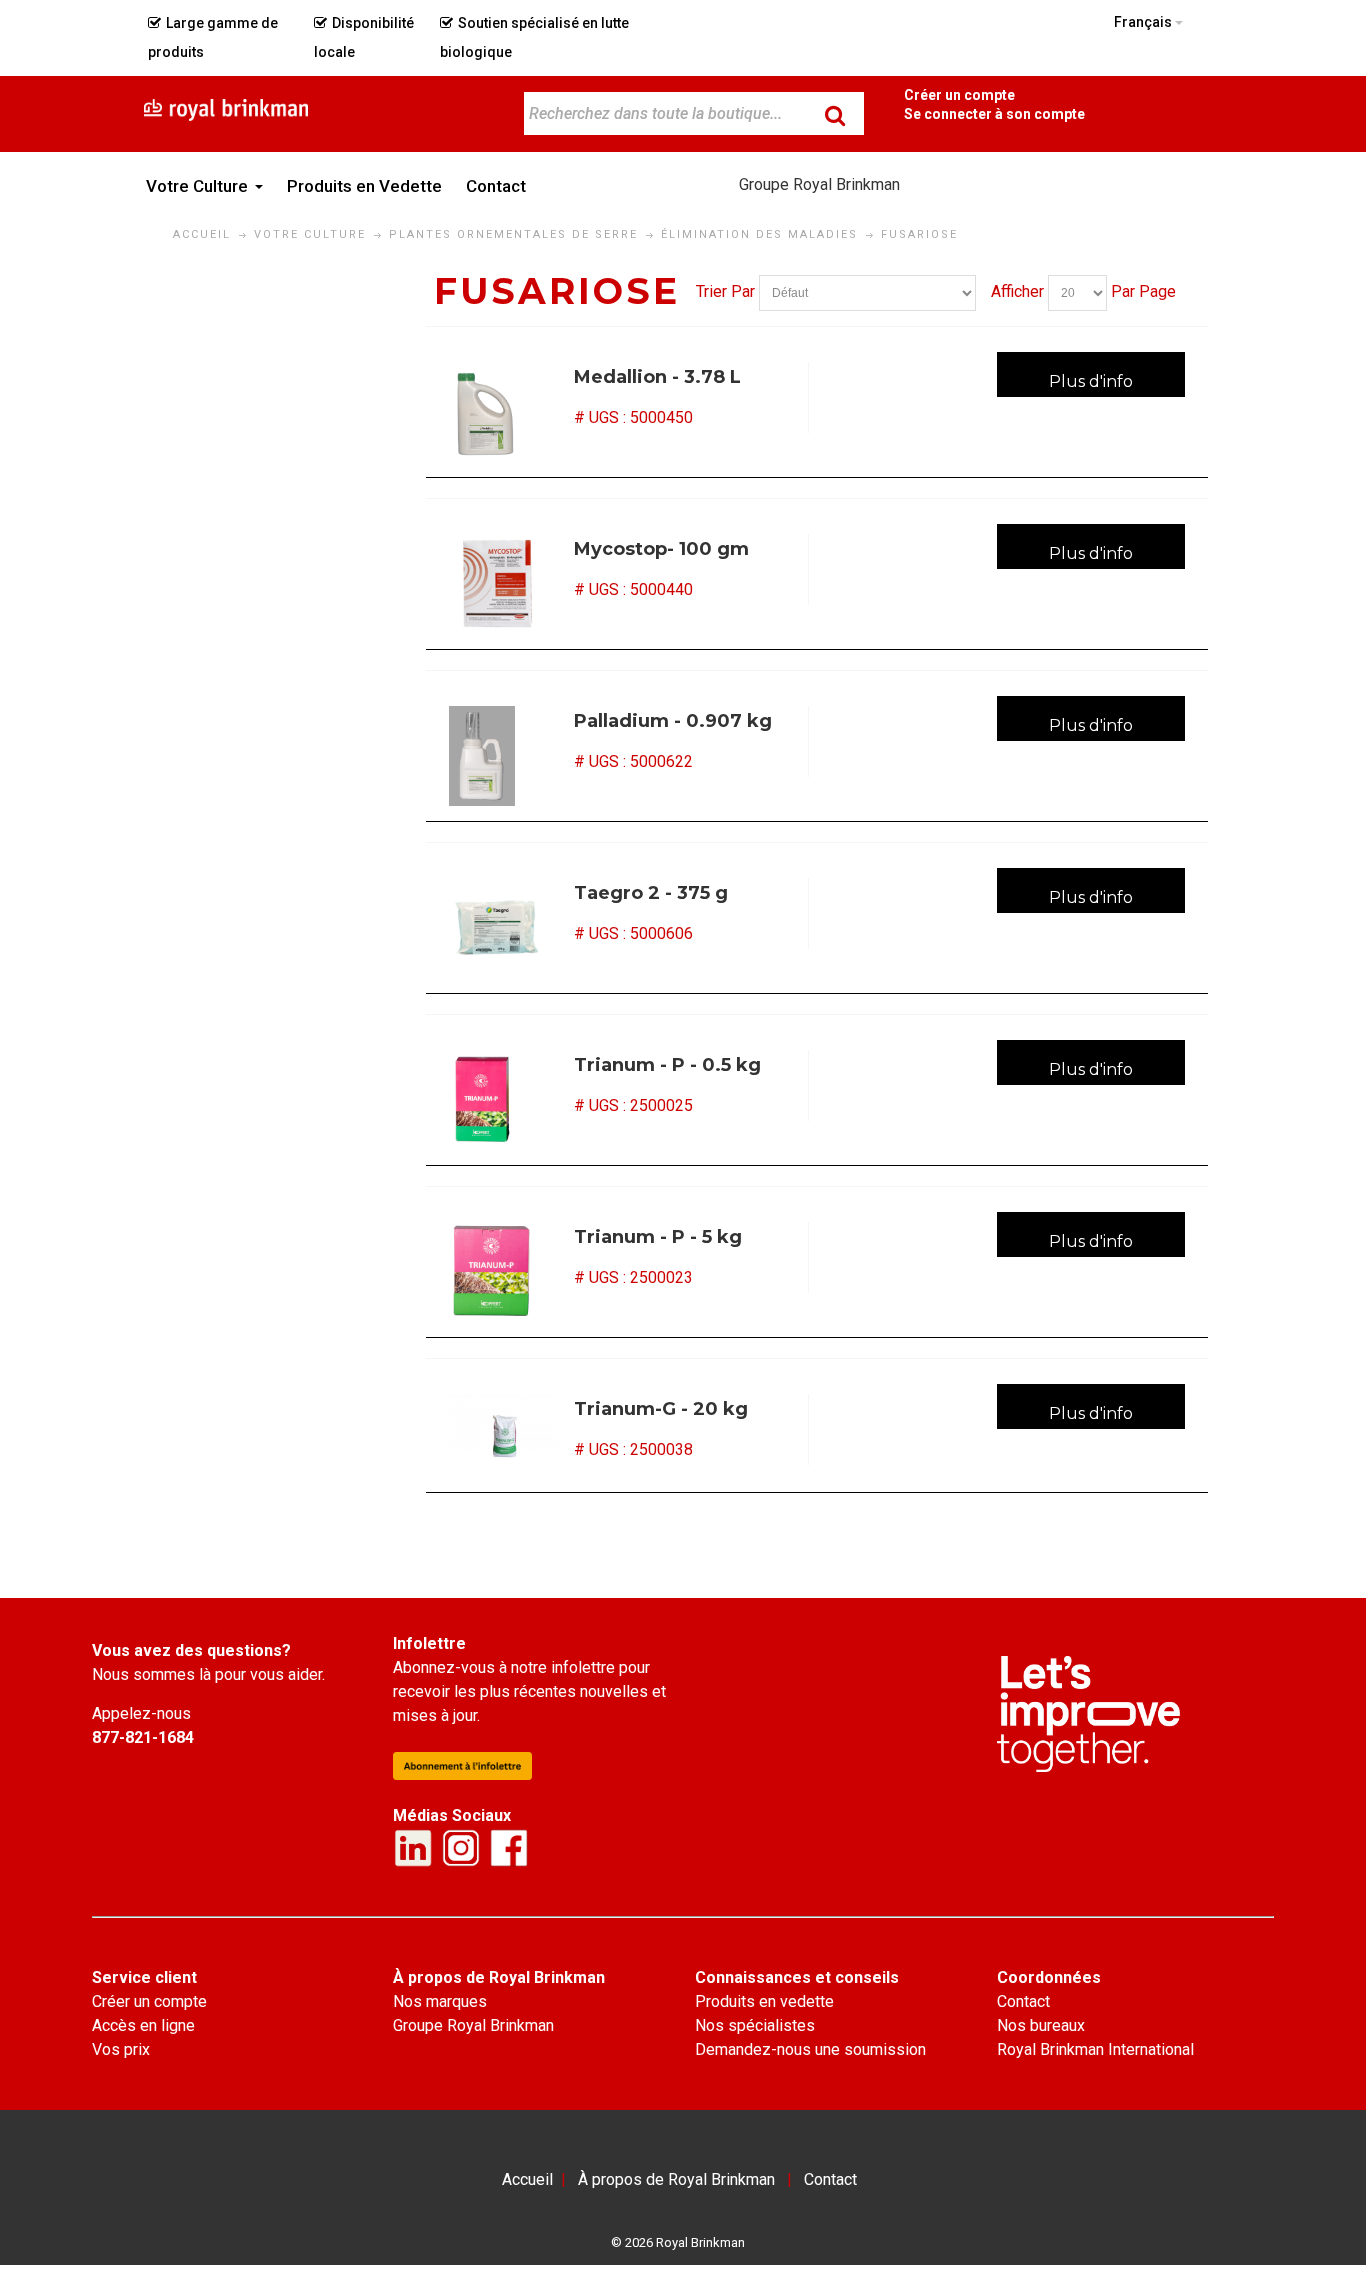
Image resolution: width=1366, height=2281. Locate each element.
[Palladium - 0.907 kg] (504, 756)
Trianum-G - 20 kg (661, 1409)
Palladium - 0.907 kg (673, 721)
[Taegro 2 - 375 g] (504, 928)
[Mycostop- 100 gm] (504, 584)
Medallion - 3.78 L (657, 377)
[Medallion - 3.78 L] (504, 412)
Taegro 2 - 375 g (651, 893)
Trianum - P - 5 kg (658, 1237)
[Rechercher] (835, 115)
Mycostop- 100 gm (661, 549)
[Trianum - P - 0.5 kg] (504, 1100)
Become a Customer (959, 94)
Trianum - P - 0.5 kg (667, 1065)
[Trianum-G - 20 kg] (504, 1435)
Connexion (994, 113)
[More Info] (1091, 374)
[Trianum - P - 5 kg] (504, 1272)
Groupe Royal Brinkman (819, 184)
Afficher (1017, 291)
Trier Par (725, 291)
